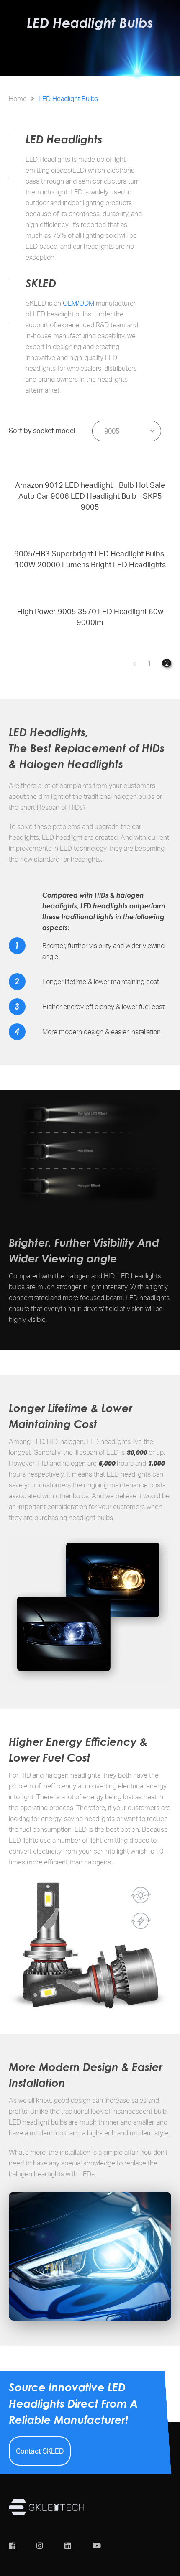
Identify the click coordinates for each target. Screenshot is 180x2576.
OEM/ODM (78, 303)
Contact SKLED (40, 2451)
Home (18, 99)
